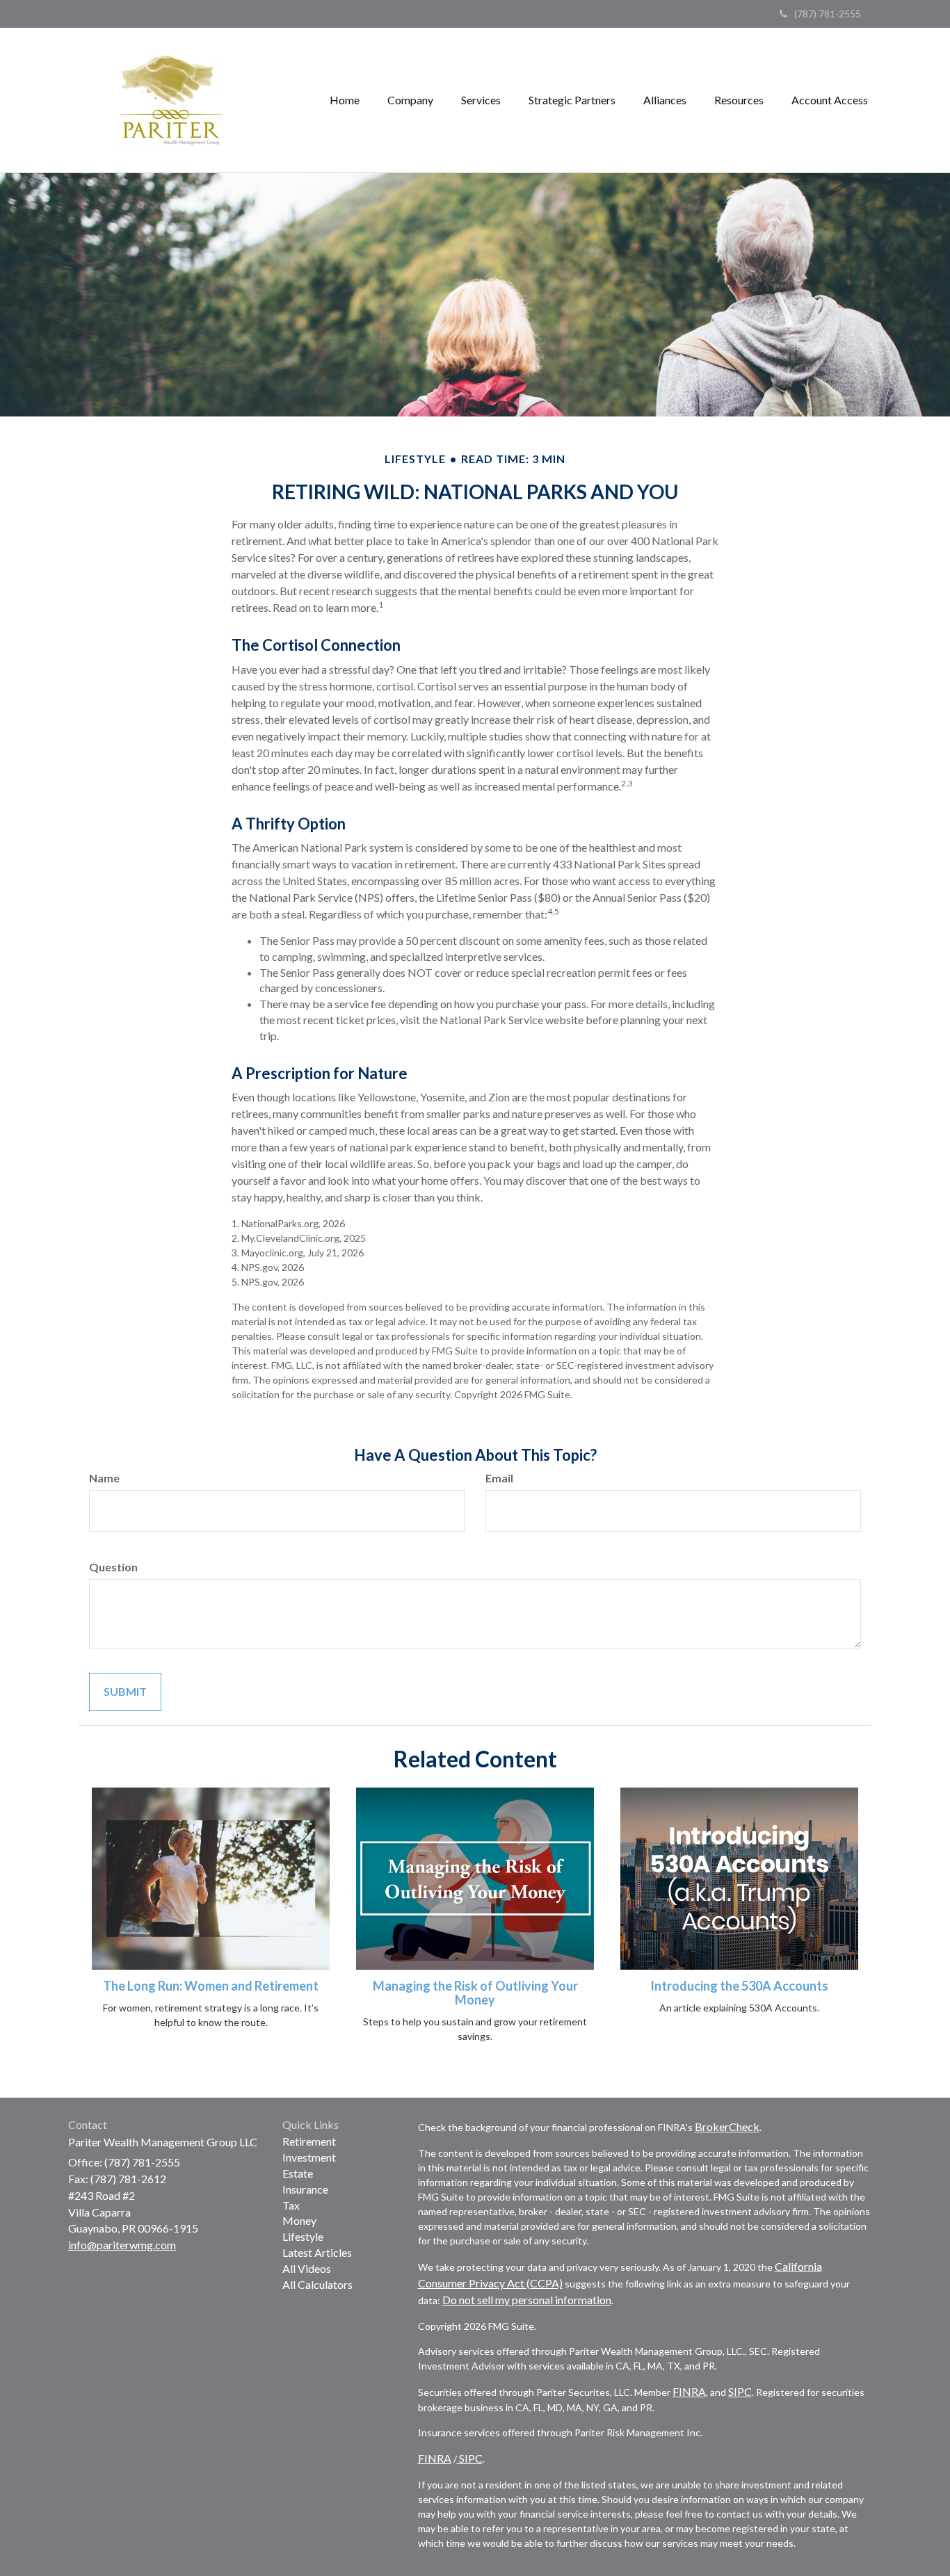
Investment (309, 2157)
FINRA (689, 2391)
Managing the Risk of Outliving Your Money (475, 1993)
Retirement (309, 2141)
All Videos (307, 2268)
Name (104, 1478)
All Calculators (317, 2284)
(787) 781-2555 (828, 14)
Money (299, 2220)
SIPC (740, 2391)
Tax (291, 2205)
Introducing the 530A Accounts (739, 1986)
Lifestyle (303, 2236)
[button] (410, 100)
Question (113, 1567)
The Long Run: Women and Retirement (211, 1986)
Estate (298, 2173)
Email (499, 1478)
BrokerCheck (727, 2127)
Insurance (305, 2189)
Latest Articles (317, 2252)
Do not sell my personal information (527, 2300)
